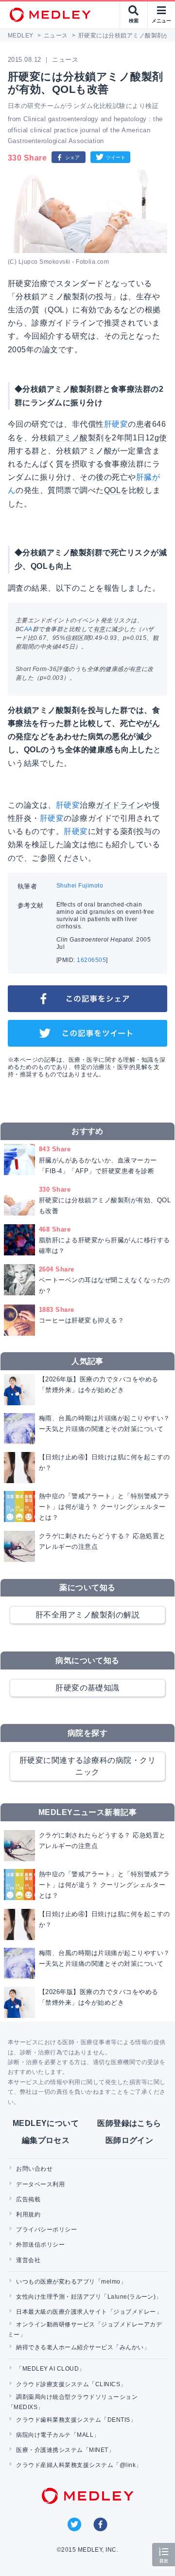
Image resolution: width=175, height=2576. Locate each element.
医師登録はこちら (129, 2123)
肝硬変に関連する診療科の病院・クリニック (87, 1766)
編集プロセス (46, 2140)
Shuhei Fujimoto (80, 886)
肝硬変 (116, 424)
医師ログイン (130, 2140)
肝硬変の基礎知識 (87, 1688)
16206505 (91, 960)
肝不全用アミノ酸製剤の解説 (87, 1615)
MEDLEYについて (46, 2123)
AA (28, 629)
